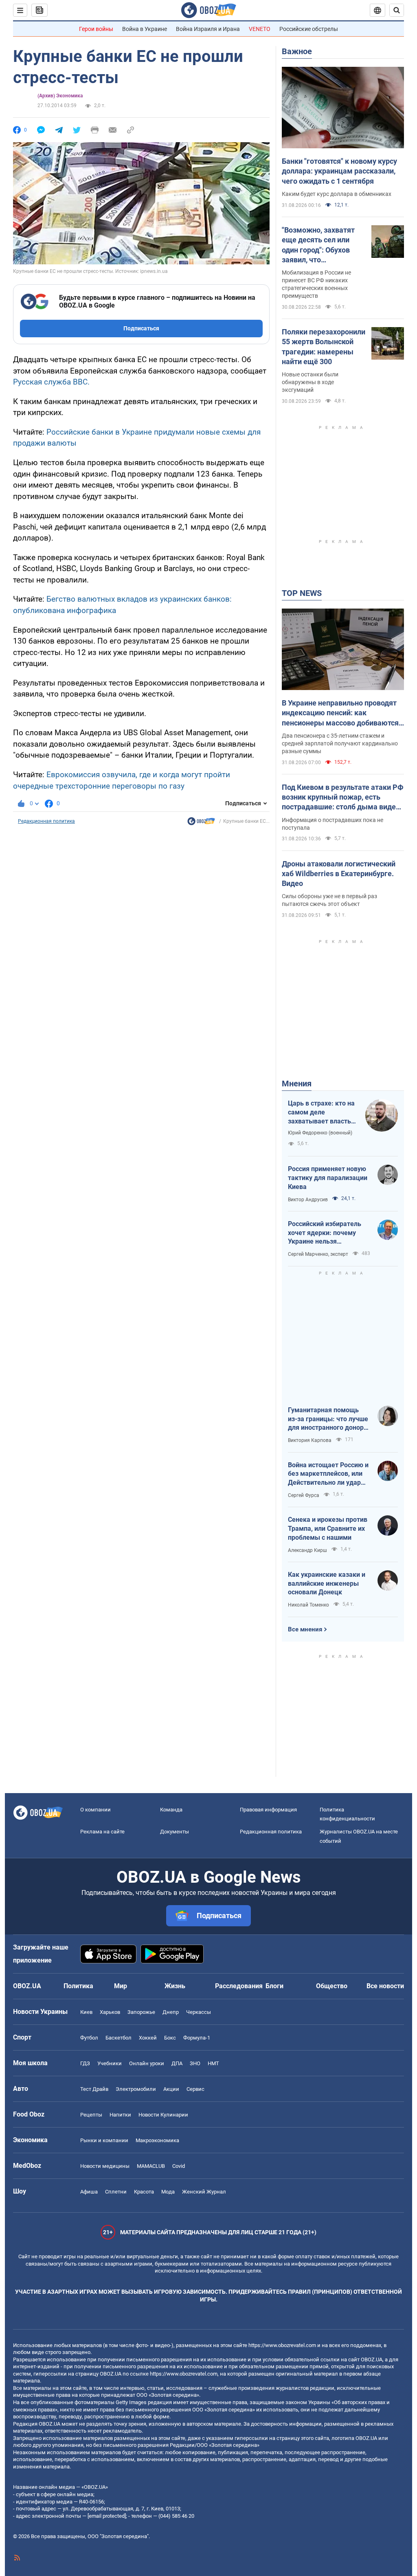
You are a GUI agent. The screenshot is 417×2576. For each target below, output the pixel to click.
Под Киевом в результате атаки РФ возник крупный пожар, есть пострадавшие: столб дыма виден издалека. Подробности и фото (343, 798)
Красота (144, 2192)
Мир (121, 1986)
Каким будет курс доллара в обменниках (337, 194)
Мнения (297, 1084)
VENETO (260, 29)
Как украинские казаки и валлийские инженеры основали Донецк (327, 1583)
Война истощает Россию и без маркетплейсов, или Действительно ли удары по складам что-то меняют (328, 1474)
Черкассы (199, 2012)
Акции (171, 2089)
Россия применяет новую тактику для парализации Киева (328, 1178)
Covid (179, 2166)
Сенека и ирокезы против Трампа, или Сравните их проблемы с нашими (328, 1528)
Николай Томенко (308, 1605)
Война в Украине (145, 29)
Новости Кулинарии (163, 2115)
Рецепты (91, 2115)
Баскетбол (119, 2038)
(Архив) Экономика (60, 96)
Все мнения (305, 1629)
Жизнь (175, 1986)
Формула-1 (197, 2038)
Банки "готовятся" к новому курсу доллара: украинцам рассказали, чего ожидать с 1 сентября (339, 171)
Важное (297, 51)
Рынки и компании (104, 2140)
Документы (174, 1832)
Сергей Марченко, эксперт (318, 1254)
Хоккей (148, 2038)
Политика (78, 1986)
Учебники (110, 2063)
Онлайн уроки (147, 2063)
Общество (332, 1986)
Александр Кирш (307, 1550)
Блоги (274, 1986)
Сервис (195, 2089)
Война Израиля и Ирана (208, 29)
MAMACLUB (151, 2166)
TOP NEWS (302, 593)
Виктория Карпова (310, 1440)
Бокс (170, 2038)
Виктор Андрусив (308, 1200)
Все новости (385, 1986)
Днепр (171, 2012)
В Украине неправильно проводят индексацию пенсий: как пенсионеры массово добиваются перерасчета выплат (340, 713)
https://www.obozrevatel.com (282, 2345)
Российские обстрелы (309, 29)
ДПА (177, 2063)
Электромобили (136, 2089)
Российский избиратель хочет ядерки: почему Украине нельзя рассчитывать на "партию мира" (328, 1233)
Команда (171, 1810)
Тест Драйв (94, 2089)
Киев (86, 2012)
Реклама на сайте (102, 1832)
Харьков (110, 2012)
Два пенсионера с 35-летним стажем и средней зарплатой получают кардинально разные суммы (340, 743)
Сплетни (116, 2192)
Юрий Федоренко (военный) (320, 1133)
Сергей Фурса (304, 1495)
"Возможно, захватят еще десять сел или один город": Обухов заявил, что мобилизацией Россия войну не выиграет (320, 245)
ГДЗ (85, 2063)
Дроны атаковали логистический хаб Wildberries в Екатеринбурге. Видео (339, 874)
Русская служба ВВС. (51, 382)
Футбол (89, 2038)
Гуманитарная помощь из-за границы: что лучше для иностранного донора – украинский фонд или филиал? (328, 1419)
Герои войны (96, 29)
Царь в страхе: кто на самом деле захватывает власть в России (322, 1112)
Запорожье (141, 2012)
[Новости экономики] (201, 823)
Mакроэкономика (157, 2140)
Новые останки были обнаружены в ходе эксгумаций (310, 382)
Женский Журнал (204, 2192)
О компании (95, 1810)
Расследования (239, 1986)
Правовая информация (268, 1810)
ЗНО (195, 2063)
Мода (168, 2192)
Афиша (89, 2192)
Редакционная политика (46, 821)
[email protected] (107, 2516)
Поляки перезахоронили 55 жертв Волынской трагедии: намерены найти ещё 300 (324, 347)
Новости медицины (105, 2166)
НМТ (213, 2063)
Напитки (120, 2115)
